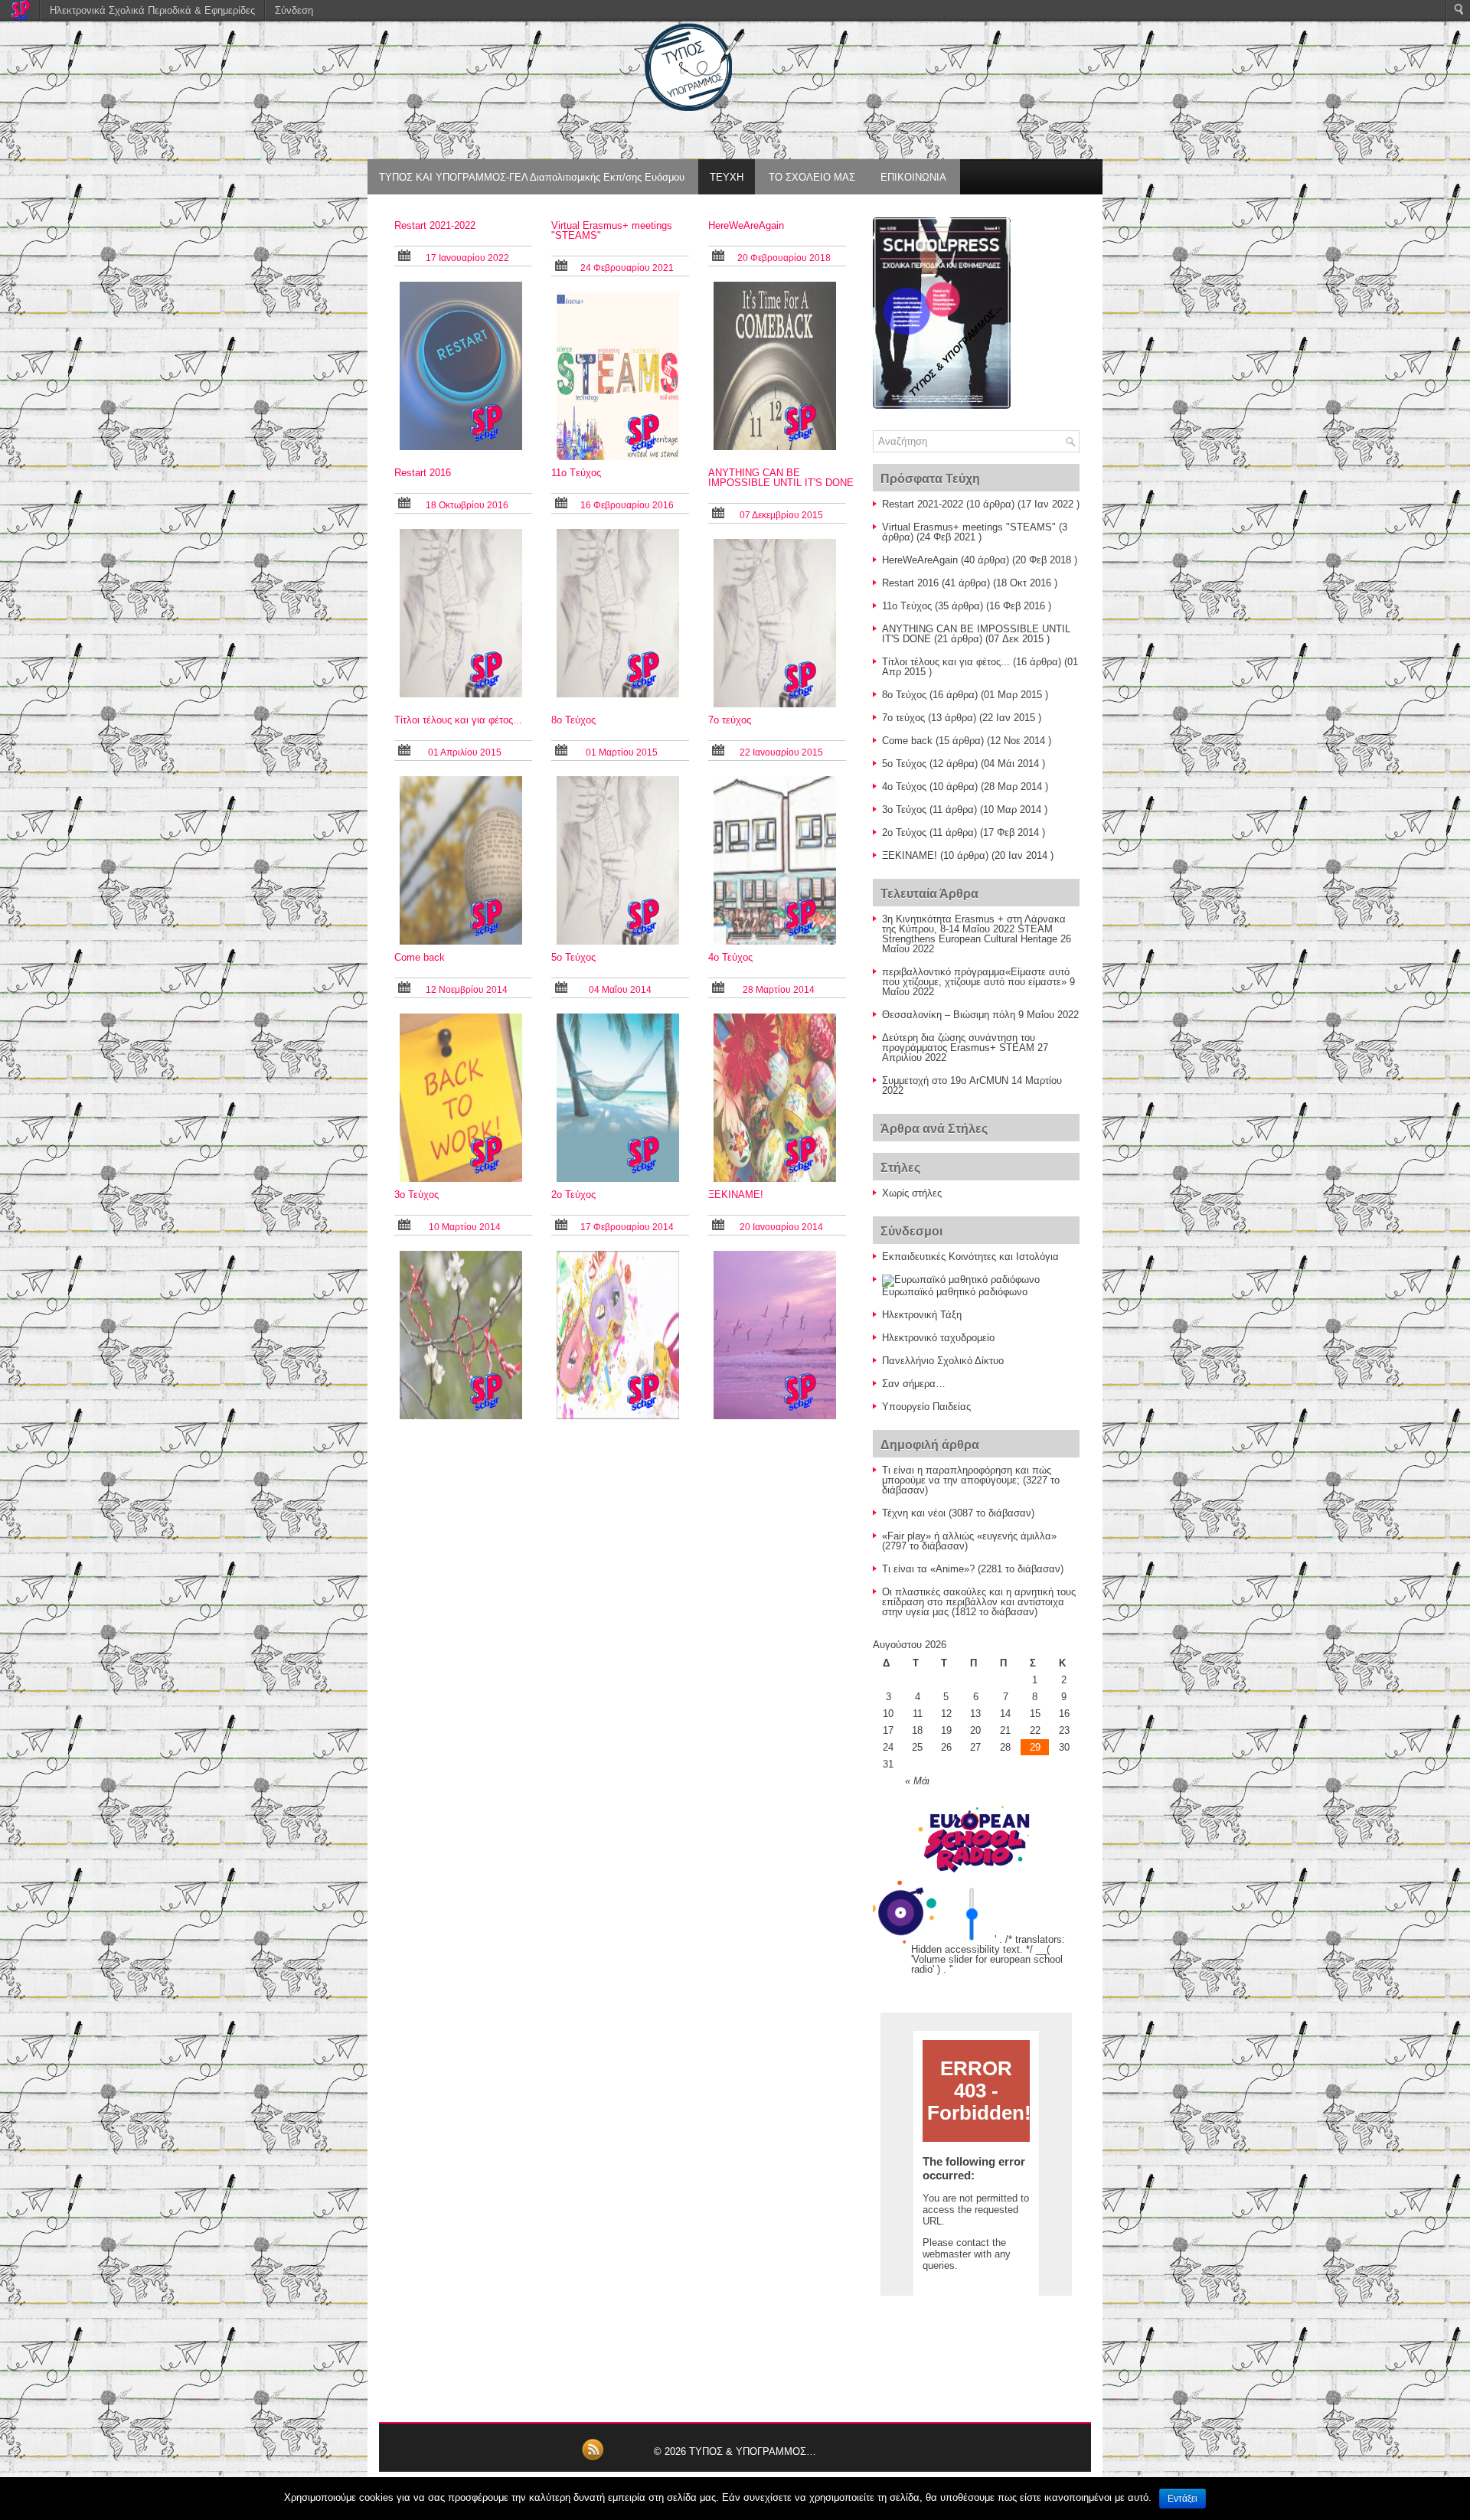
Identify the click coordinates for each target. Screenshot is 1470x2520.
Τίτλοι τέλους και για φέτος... (458, 720)
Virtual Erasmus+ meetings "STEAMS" (612, 230)
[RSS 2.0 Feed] (593, 2458)
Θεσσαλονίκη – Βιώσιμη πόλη (949, 1015)
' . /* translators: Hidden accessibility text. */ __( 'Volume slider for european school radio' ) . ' (988, 1954)
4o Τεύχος (730, 957)
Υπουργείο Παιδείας (926, 1407)
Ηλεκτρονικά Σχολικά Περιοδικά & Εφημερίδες (152, 10)
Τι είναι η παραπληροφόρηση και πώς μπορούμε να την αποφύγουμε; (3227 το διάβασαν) (971, 1480)
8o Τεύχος (573, 720)
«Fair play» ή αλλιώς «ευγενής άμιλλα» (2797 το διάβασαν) (969, 1541)
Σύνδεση (294, 10)
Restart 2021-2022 (435, 225)
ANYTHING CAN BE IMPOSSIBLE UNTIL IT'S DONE (781, 478)
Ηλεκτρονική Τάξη (922, 1315)
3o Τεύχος (416, 1195)
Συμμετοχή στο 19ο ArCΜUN (945, 1080)
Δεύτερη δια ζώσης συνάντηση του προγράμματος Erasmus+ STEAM (959, 1043)
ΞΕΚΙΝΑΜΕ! (736, 1195)
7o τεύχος (730, 720)
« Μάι (917, 1781)
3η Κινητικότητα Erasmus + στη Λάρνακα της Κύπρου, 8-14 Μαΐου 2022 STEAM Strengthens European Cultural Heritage (974, 929)
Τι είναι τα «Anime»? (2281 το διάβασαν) (973, 1569)
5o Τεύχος (573, 957)
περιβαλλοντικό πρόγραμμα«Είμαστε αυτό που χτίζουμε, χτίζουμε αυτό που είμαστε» (976, 977)
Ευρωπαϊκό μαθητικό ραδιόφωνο (955, 1292)
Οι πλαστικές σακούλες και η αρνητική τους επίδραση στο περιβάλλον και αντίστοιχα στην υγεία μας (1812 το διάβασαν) (979, 1602)
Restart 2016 (423, 473)
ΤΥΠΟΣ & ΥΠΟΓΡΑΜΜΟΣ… (753, 2451)
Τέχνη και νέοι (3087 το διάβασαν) (958, 1513)
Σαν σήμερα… (914, 1384)
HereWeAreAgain (746, 225)
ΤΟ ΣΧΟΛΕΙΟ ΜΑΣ (812, 177)
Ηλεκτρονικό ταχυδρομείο (938, 1338)
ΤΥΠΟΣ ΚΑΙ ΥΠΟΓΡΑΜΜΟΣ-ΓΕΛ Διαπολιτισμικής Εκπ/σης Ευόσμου (532, 177)
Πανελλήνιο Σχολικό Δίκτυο (943, 1361)
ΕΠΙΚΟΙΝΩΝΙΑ (913, 177)
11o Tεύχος (576, 473)
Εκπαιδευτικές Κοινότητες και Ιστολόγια (970, 1257)
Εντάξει (1183, 2499)
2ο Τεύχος (573, 1195)
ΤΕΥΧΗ (727, 177)
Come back (420, 957)
